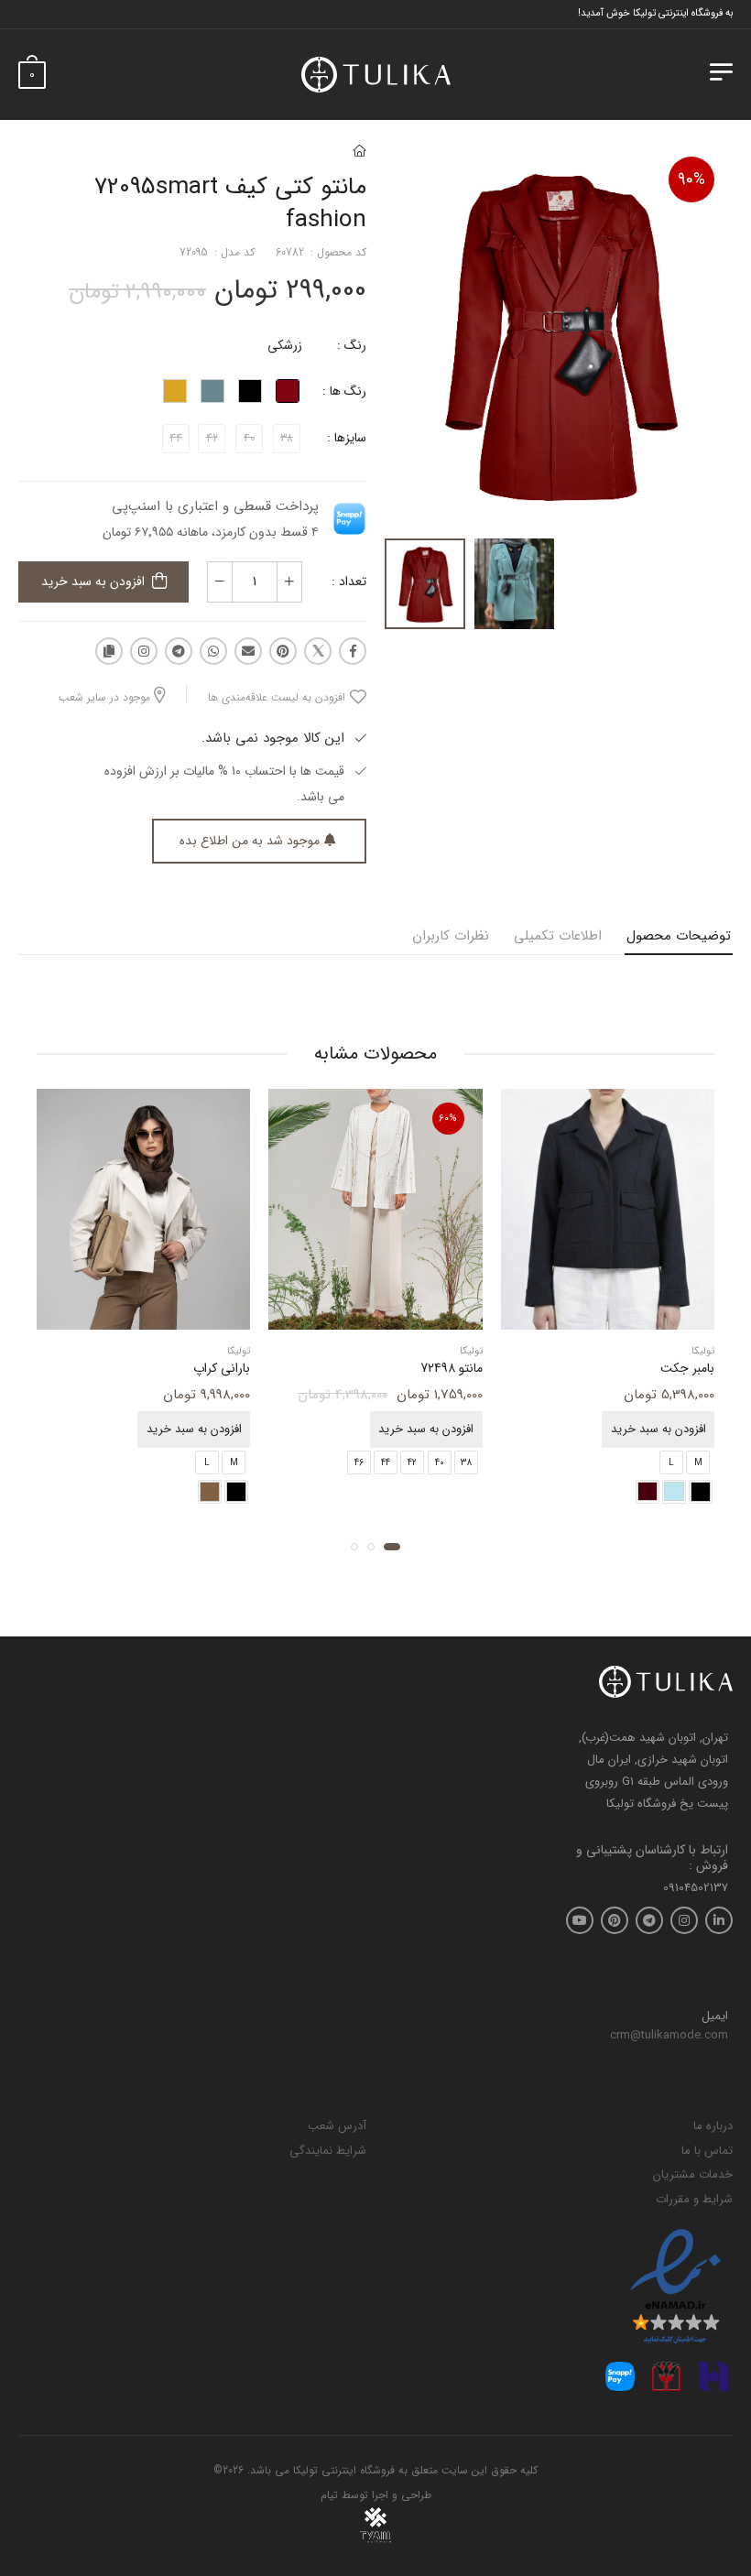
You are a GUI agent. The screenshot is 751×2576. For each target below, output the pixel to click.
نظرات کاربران (451, 936)
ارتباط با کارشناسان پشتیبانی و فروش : (652, 1858)
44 (386, 1462)
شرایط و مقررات (694, 2199)
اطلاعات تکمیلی (558, 936)
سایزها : (347, 438)
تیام (329, 2495)
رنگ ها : (344, 391)
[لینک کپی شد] (109, 651)
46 (359, 1462)
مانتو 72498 (452, 1368)
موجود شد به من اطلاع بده (250, 841)
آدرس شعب (337, 2126)
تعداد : (349, 582)
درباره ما (713, 2126)
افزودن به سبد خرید (93, 582)
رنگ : (352, 345)
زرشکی (285, 345)
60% (448, 1119)
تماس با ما (707, 2151)
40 (440, 1462)
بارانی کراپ (222, 1368)
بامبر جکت (687, 1368)
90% (691, 179)
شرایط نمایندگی (328, 2151)
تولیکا (703, 1351)
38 (466, 1462)
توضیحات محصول (679, 936)
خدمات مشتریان (693, 2174)
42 (412, 1462)
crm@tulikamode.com (669, 2035)
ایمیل (715, 2016)
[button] (392, 1546)
